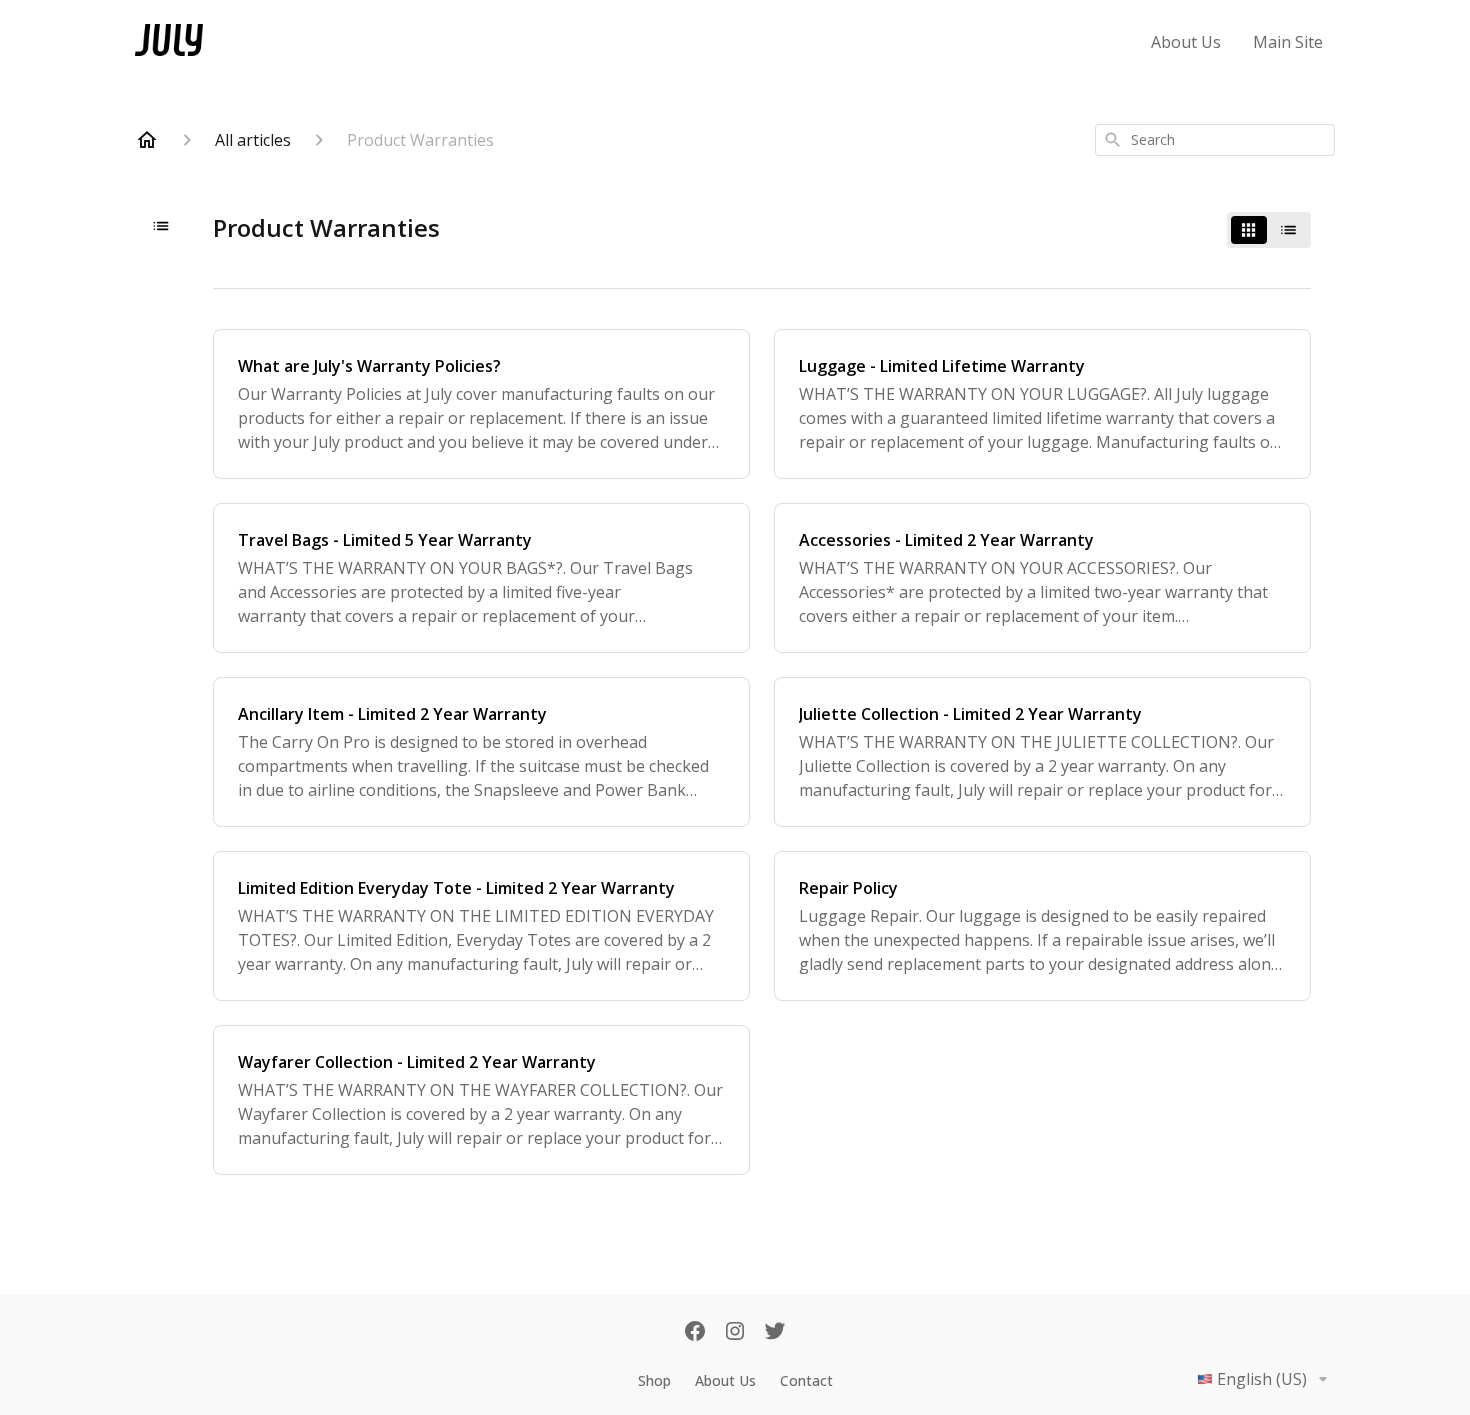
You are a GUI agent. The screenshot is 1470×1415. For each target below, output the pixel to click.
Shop (654, 1380)
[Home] (147, 140)
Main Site (1288, 42)
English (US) (1262, 1379)
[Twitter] (775, 1333)
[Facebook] (695, 1333)
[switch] (1269, 230)
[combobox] (1215, 140)
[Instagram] (735, 1333)
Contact (806, 1380)
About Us (1186, 42)
